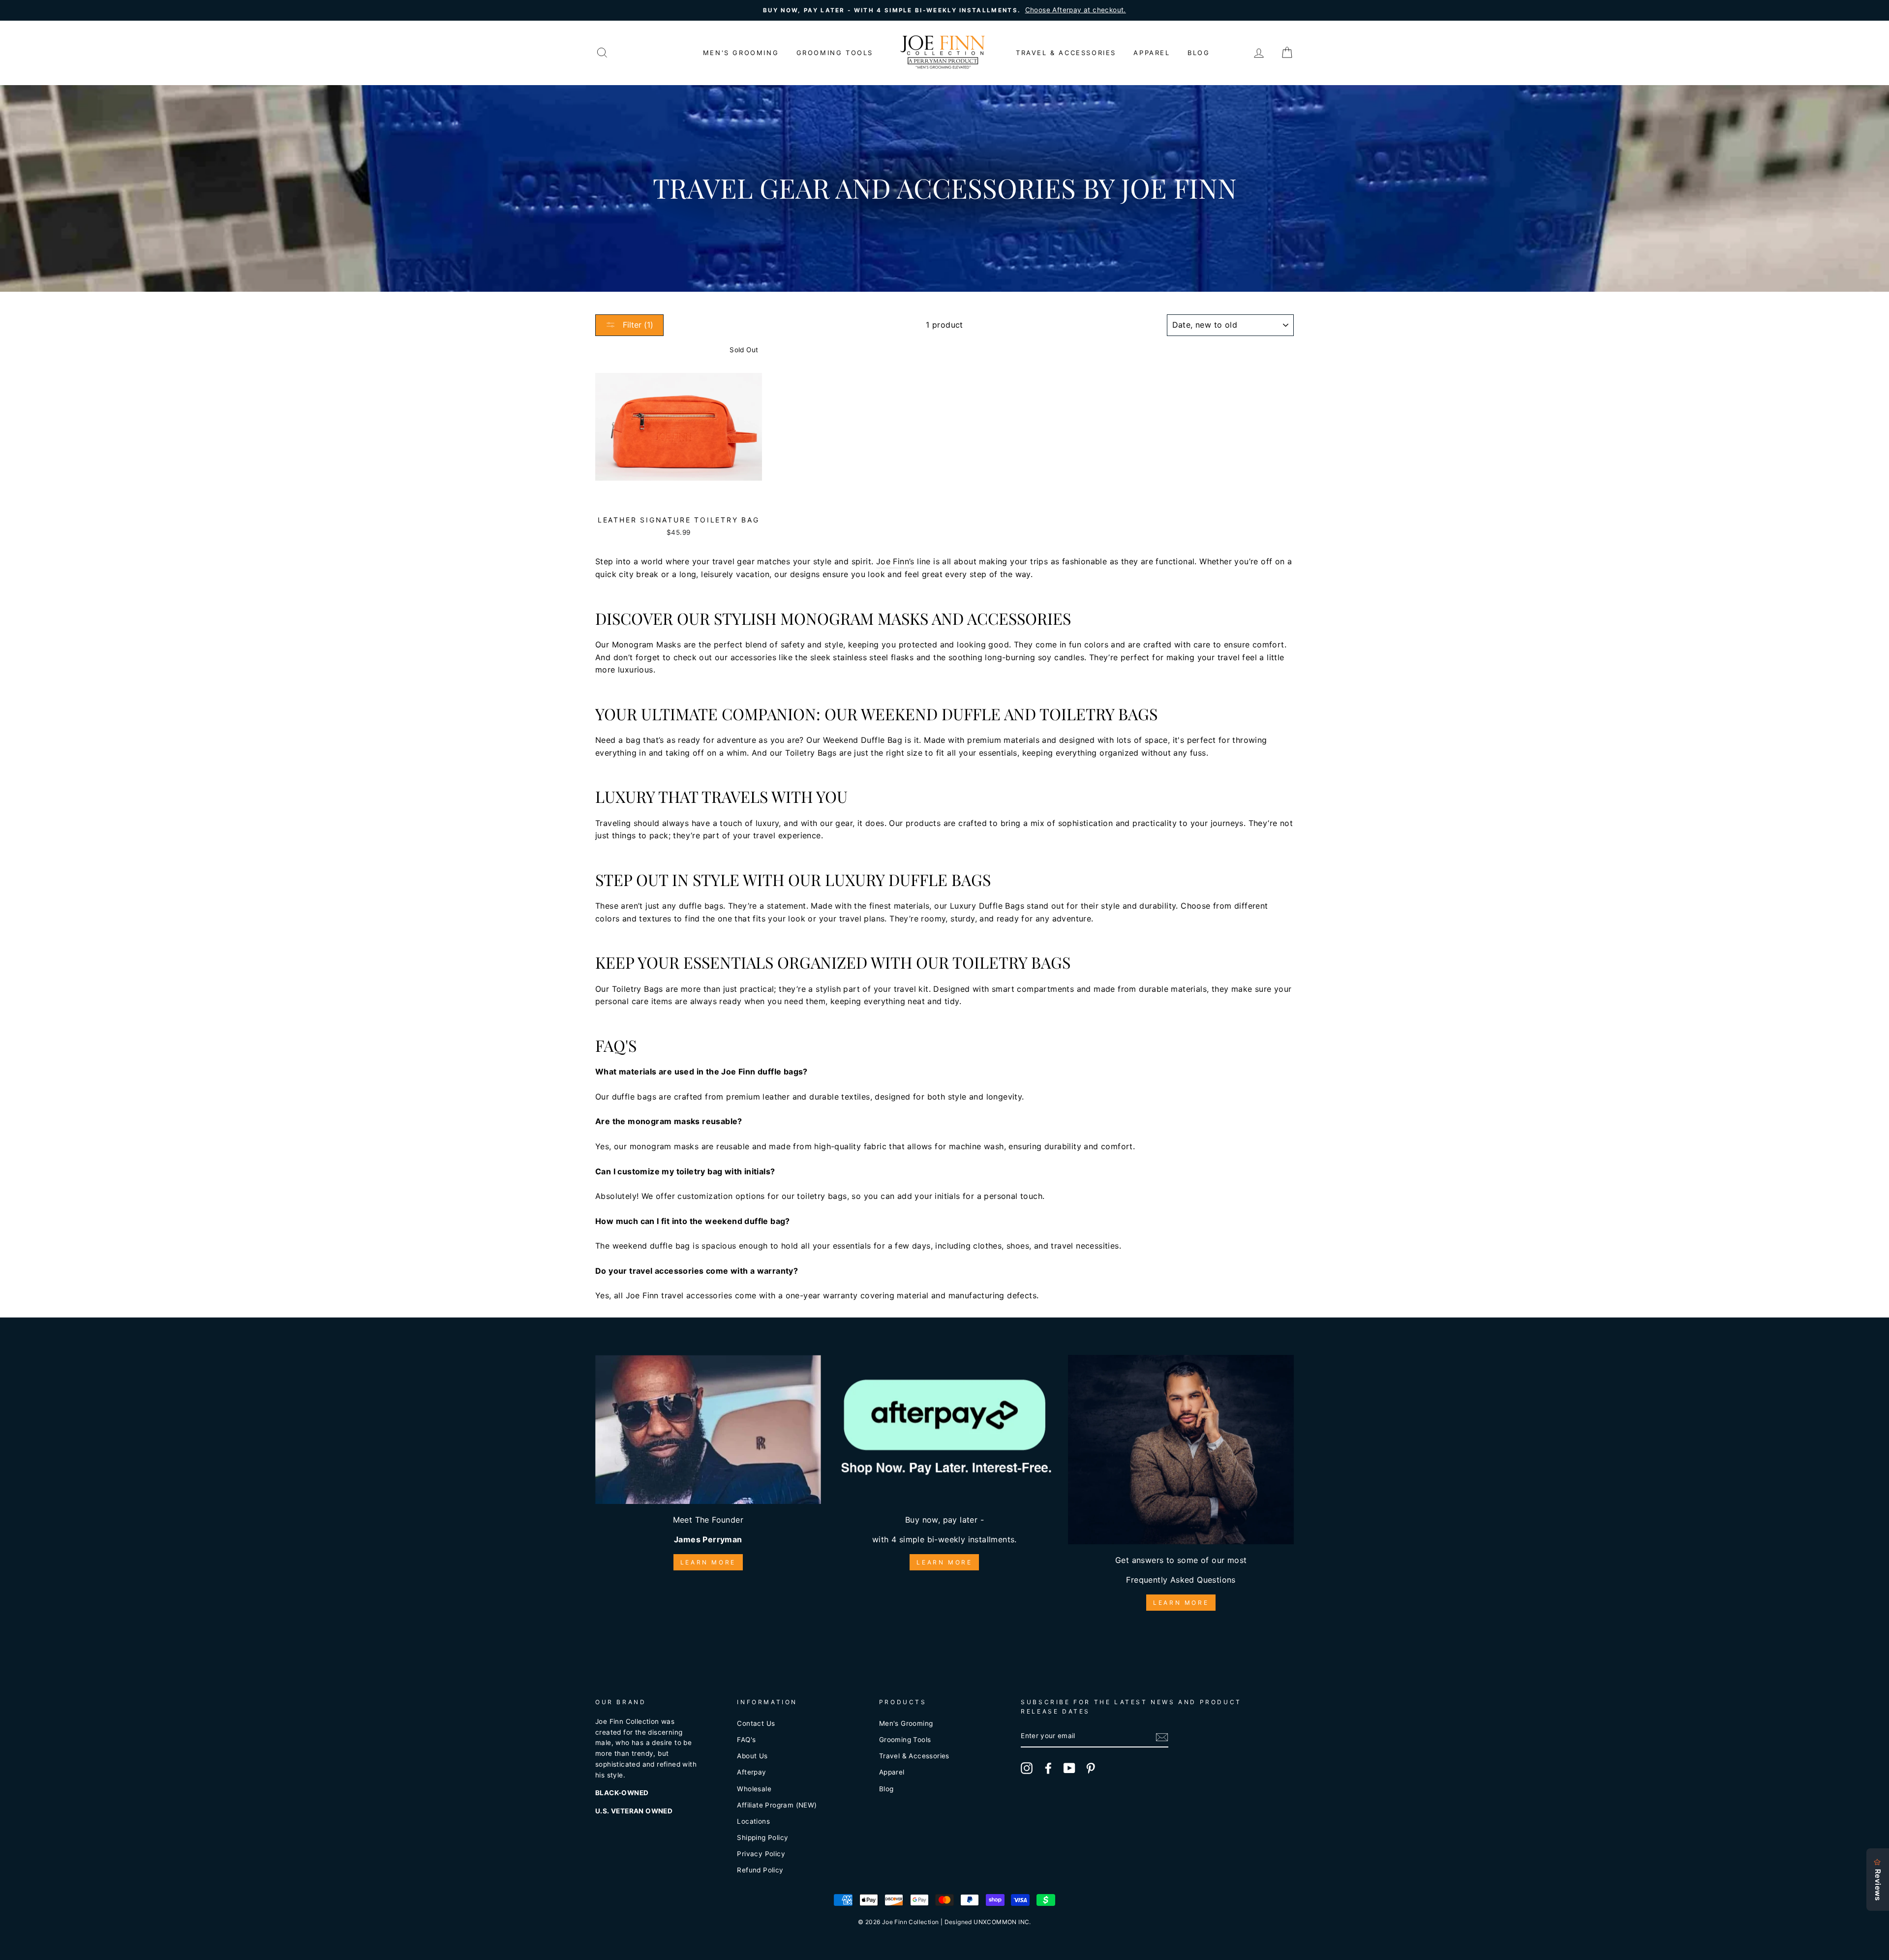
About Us (752, 1756)
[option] (944, 10)
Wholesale (754, 1789)
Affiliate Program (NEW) (777, 1805)
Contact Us (756, 1723)
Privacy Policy (761, 1854)
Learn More (708, 1562)
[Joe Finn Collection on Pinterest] (1091, 1768)
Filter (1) (637, 325)
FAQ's (746, 1740)
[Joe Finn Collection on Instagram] (1027, 1768)
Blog (1199, 53)
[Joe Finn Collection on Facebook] (1048, 1768)
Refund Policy (760, 1870)
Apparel (1152, 53)
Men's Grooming (741, 53)
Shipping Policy (762, 1837)
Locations (753, 1821)
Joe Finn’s (895, 561)
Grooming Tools (835, 53)
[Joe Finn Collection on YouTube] (1069, 1768)
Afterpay (751, 1772)
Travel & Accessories (1066, 53)
